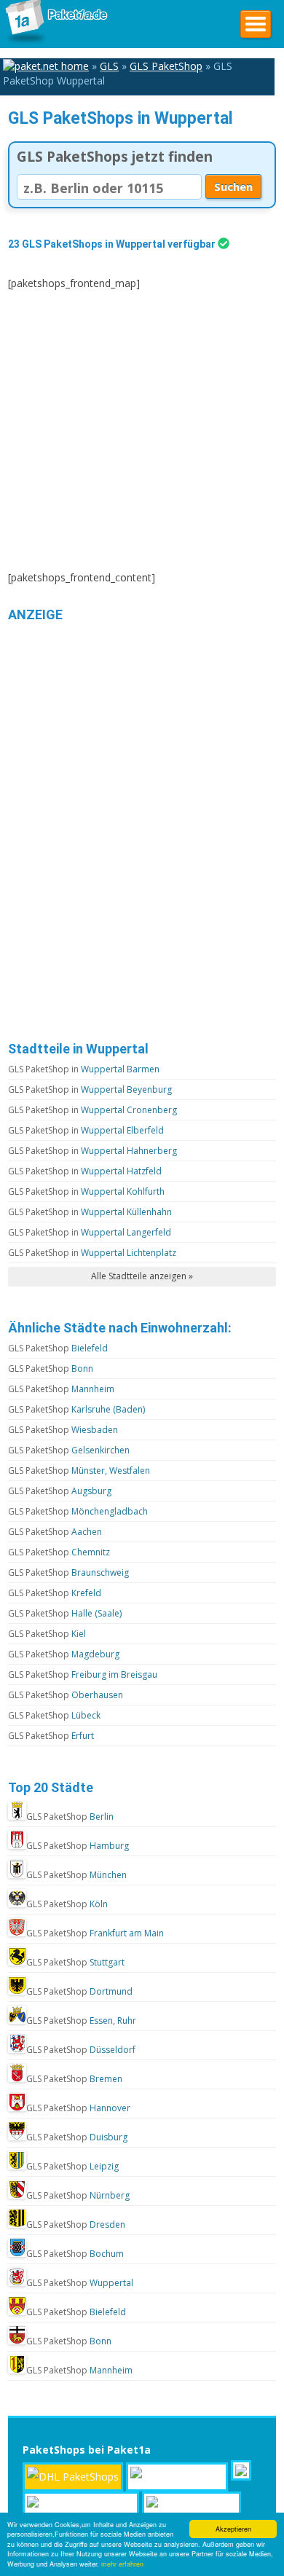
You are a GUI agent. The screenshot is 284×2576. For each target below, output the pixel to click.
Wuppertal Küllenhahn (90, 1212)
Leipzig (72, 2166)
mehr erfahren (122, 2564)
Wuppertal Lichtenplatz (92, 1253)
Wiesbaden (63, 1430)
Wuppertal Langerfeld (90, 1232)
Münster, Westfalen (79, 1470)
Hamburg (78, 1846)
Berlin (70, 1817)
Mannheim (61, 1389)
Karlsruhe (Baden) (76, 1409)
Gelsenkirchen (69, 1450)
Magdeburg (64, 1654)
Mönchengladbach (78, 1511)
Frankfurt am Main (95, 1933)
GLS (109, 66)
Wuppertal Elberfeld (86, 1130)
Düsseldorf (81, 2050)
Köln (67, 1904)
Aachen (55, 1532)
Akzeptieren (233, 2529)
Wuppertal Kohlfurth (86, 1191)
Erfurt (51, 1736)
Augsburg (60, 1491)
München (76, 1875)
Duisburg (77, 2137)
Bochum (75, 2254)
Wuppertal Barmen (84, 1069)
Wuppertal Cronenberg (92, 1110)
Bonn (51, 1368)
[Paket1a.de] (55, 43)
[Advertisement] (142, 431)
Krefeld (55, 1593)
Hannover (78, 2108)
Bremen (74, 2079)
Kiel (47, 1634)
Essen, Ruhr (81, 2021)
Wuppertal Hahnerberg (92, 1151)
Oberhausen (66, 1695)
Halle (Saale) (65, 1613)
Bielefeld (58, 1348)
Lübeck (54, 1715)
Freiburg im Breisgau (83, 1674)
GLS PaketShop (166, 66)
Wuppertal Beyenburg (90, 1089)
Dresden (76, 2224)
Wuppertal (80, 2283)
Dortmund (79, 1991)
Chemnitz (59, 1552)
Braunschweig (68, 1572)
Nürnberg (78, 2195)
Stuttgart (75, 1962)
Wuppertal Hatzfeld (85, 1171)
